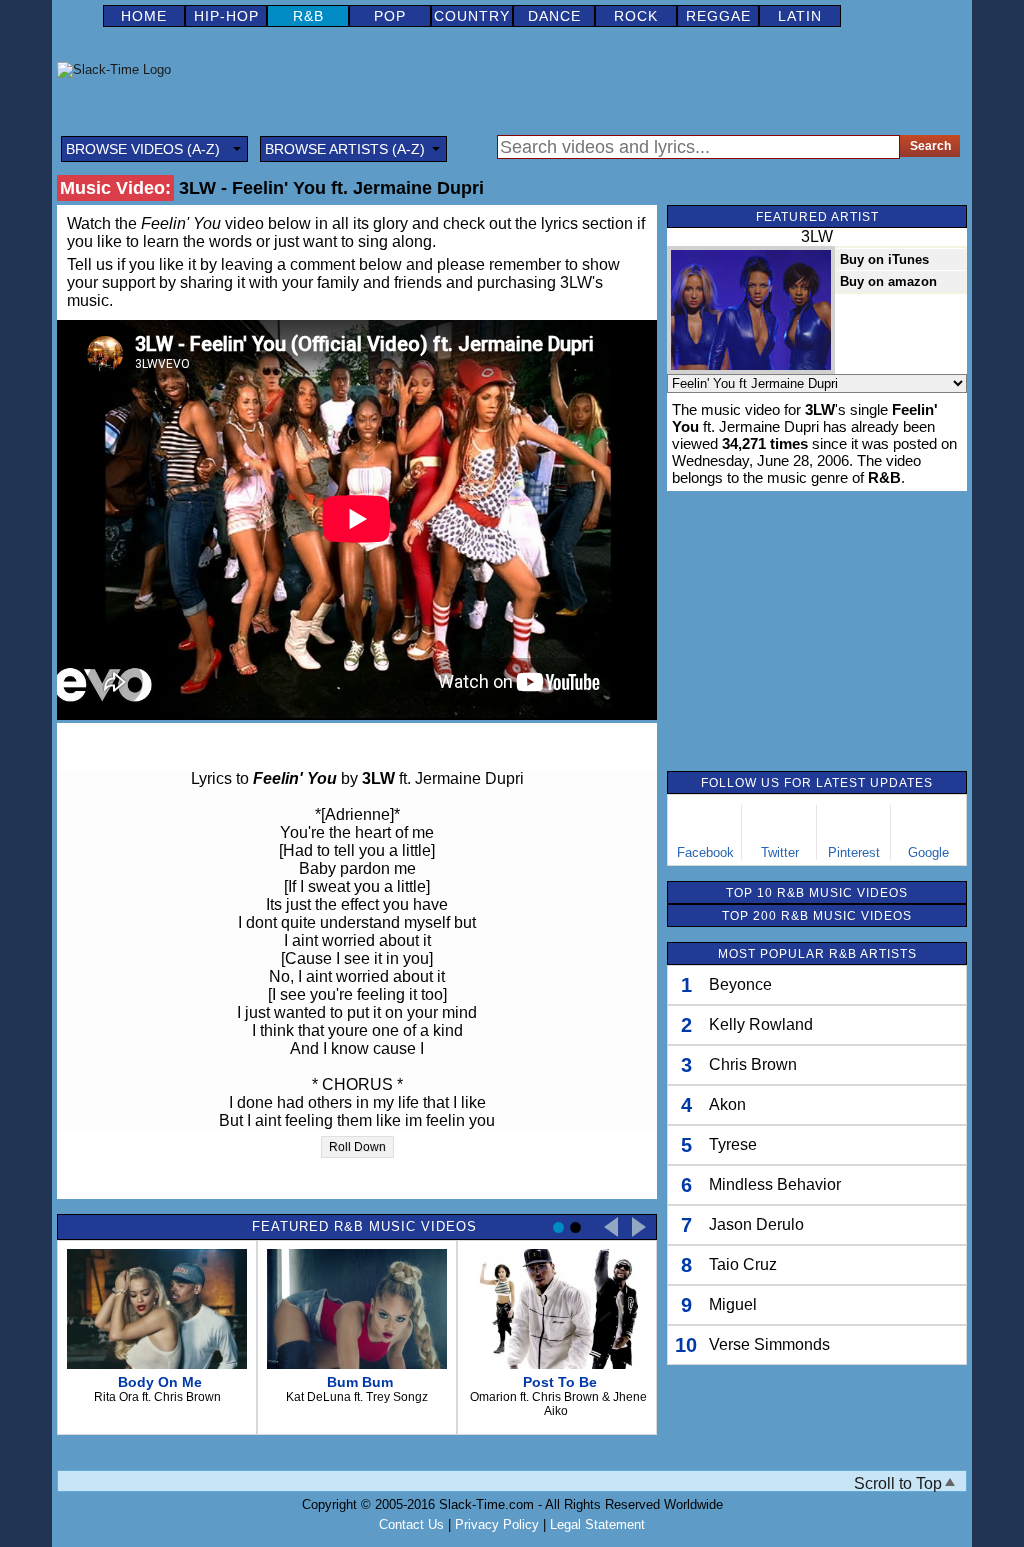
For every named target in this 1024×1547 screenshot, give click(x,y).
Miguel (733, 1304)
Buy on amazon (888, 281)
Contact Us (411, 1524)
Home (144, 16)
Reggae (718, 16)
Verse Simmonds (769, 1344)
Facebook (705, 852)
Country (472, 16)
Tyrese (733, 1144)
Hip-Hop (226, 16)
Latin (800, 16)
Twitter (780, 852)
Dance (554, 16)
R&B (308, 16)
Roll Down (357, 1147)
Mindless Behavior (775, 1184)
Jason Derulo (756, 1224)
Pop (390, 16)
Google (928, 852)
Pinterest (854, 852)
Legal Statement (597, 1524)
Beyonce (740, 984)
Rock (636, 16)
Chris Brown (753, 1064)
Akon (727, 1104)
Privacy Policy (497, 1524)
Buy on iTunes (884, 259)
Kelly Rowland (761, 1024)
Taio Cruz (743, 1264)
